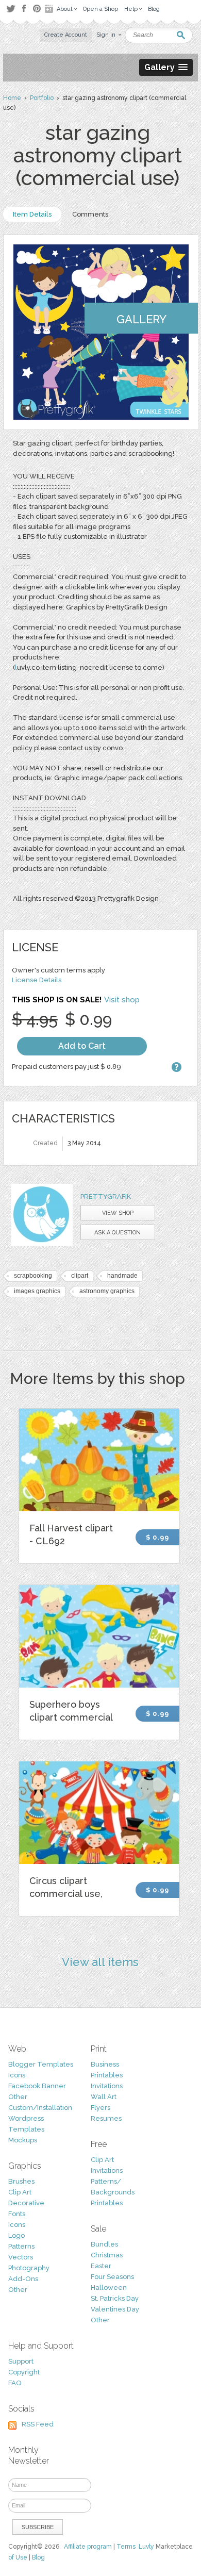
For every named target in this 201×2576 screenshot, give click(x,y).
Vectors (21, 2257)
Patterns (21, 2246)
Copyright (24, 2372)
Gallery (141, 319)
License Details (37, 980)
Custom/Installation (40, 2108)
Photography (29, 2268)
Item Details (32, 214)
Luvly (146, 2547)
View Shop (118, 1213)
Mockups (23, 2140)
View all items (100, 1962)
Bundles (104, 2244)
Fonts (17, 2214)
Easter (101, 2266)
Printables (107, 2075)
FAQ (15, 2383)
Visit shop (122, 1000)
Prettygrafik (106, 1196)
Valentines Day (115, 2309)
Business (105, 2064)
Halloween (109, 2288)
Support (21, 2361)
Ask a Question (118, 1233)
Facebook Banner (37, 2086)
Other (18, 2097)
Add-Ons (23, 2279)
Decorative (26, 2203)
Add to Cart (82, 1046)
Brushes (21, 2181)
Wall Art (104, 2097)
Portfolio (42, 98)
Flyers (100, 2108)
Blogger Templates (41, 2064)
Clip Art (20, 2192)
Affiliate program (88, 2547)
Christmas (107, 2255)
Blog (38, 2557)
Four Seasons (112, 2277)
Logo (16, 2235)
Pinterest (37, 9)
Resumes (106, 2118)
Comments (90, 214)
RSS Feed (38, 2424)
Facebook (24, 9)
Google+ (50, 9)
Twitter (11, 9)
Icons (17, 2075)
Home (12, 98)
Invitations (107, 2086)
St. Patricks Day (115, 2298)
